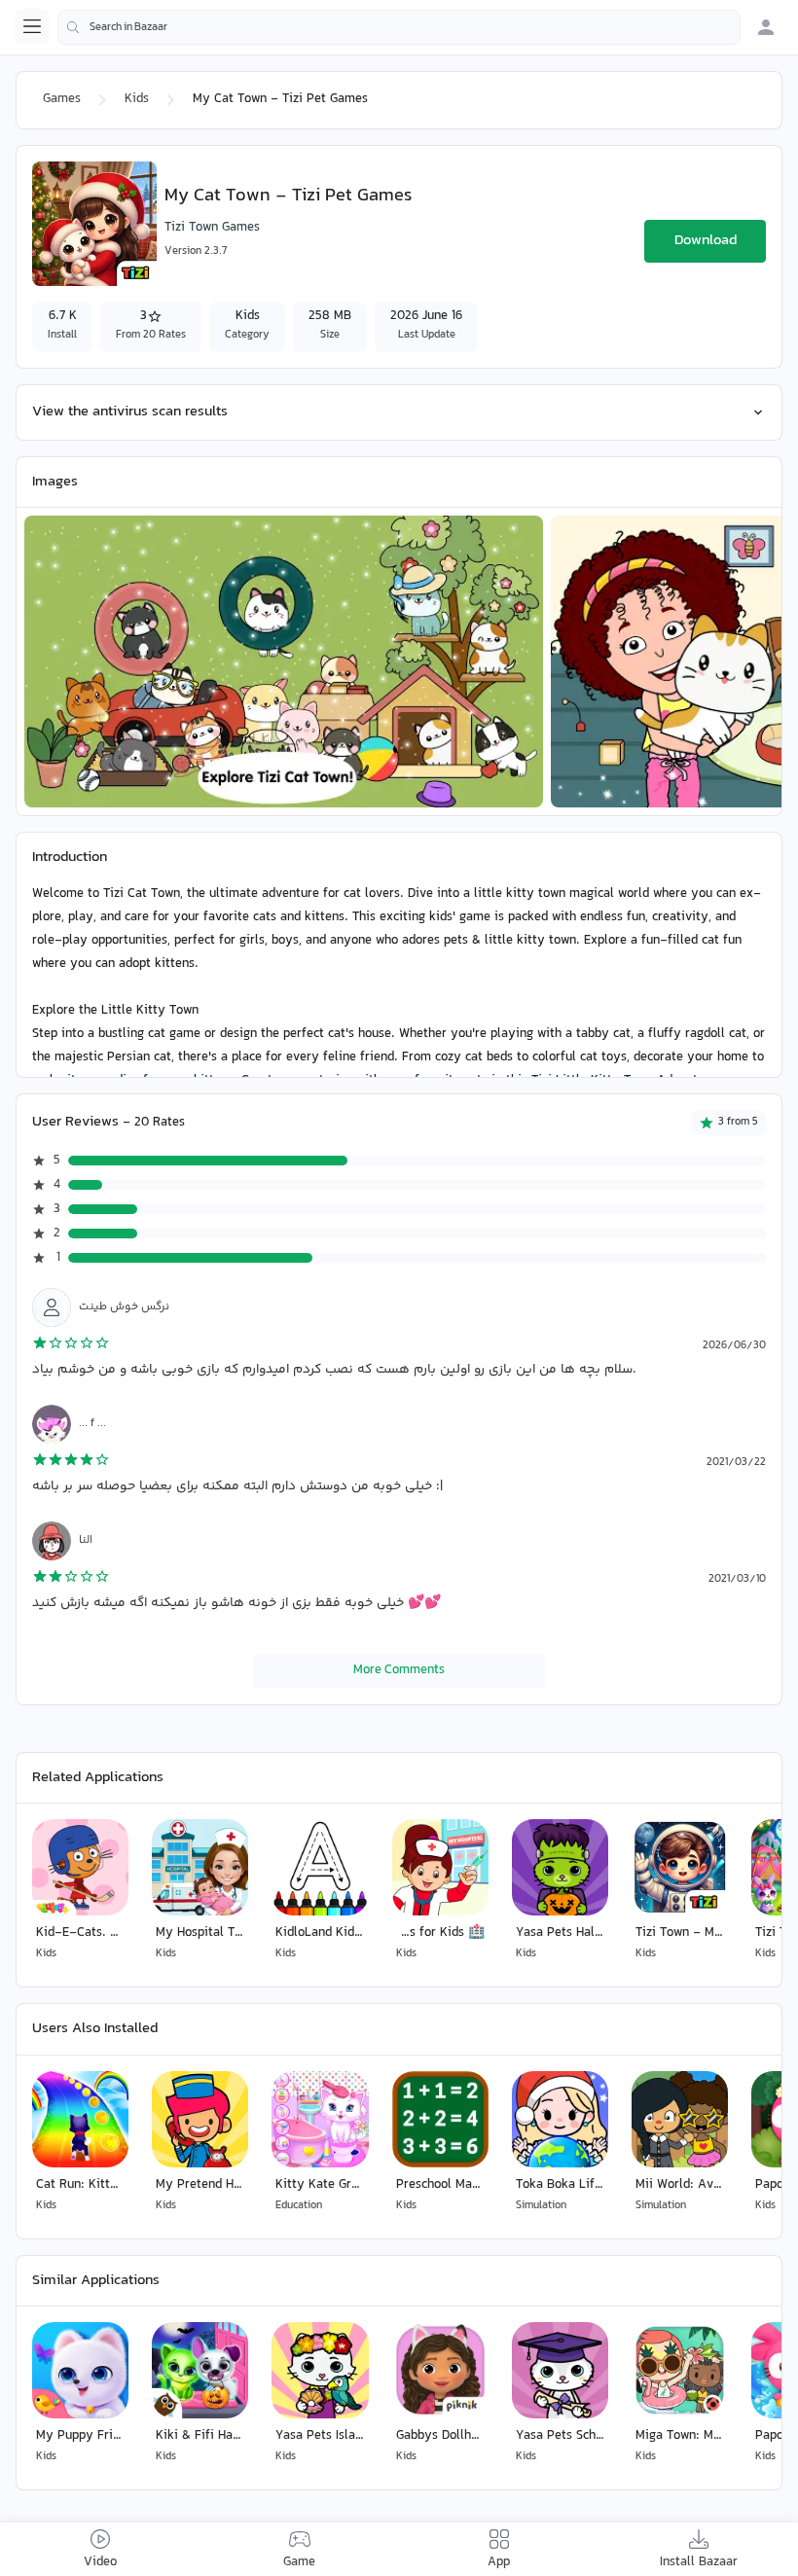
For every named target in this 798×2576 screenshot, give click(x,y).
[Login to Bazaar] (766, 27)
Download (706, 241)
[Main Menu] (32, 26)
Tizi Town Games (212, 228)
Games (62, 99)
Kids (137, 99)
